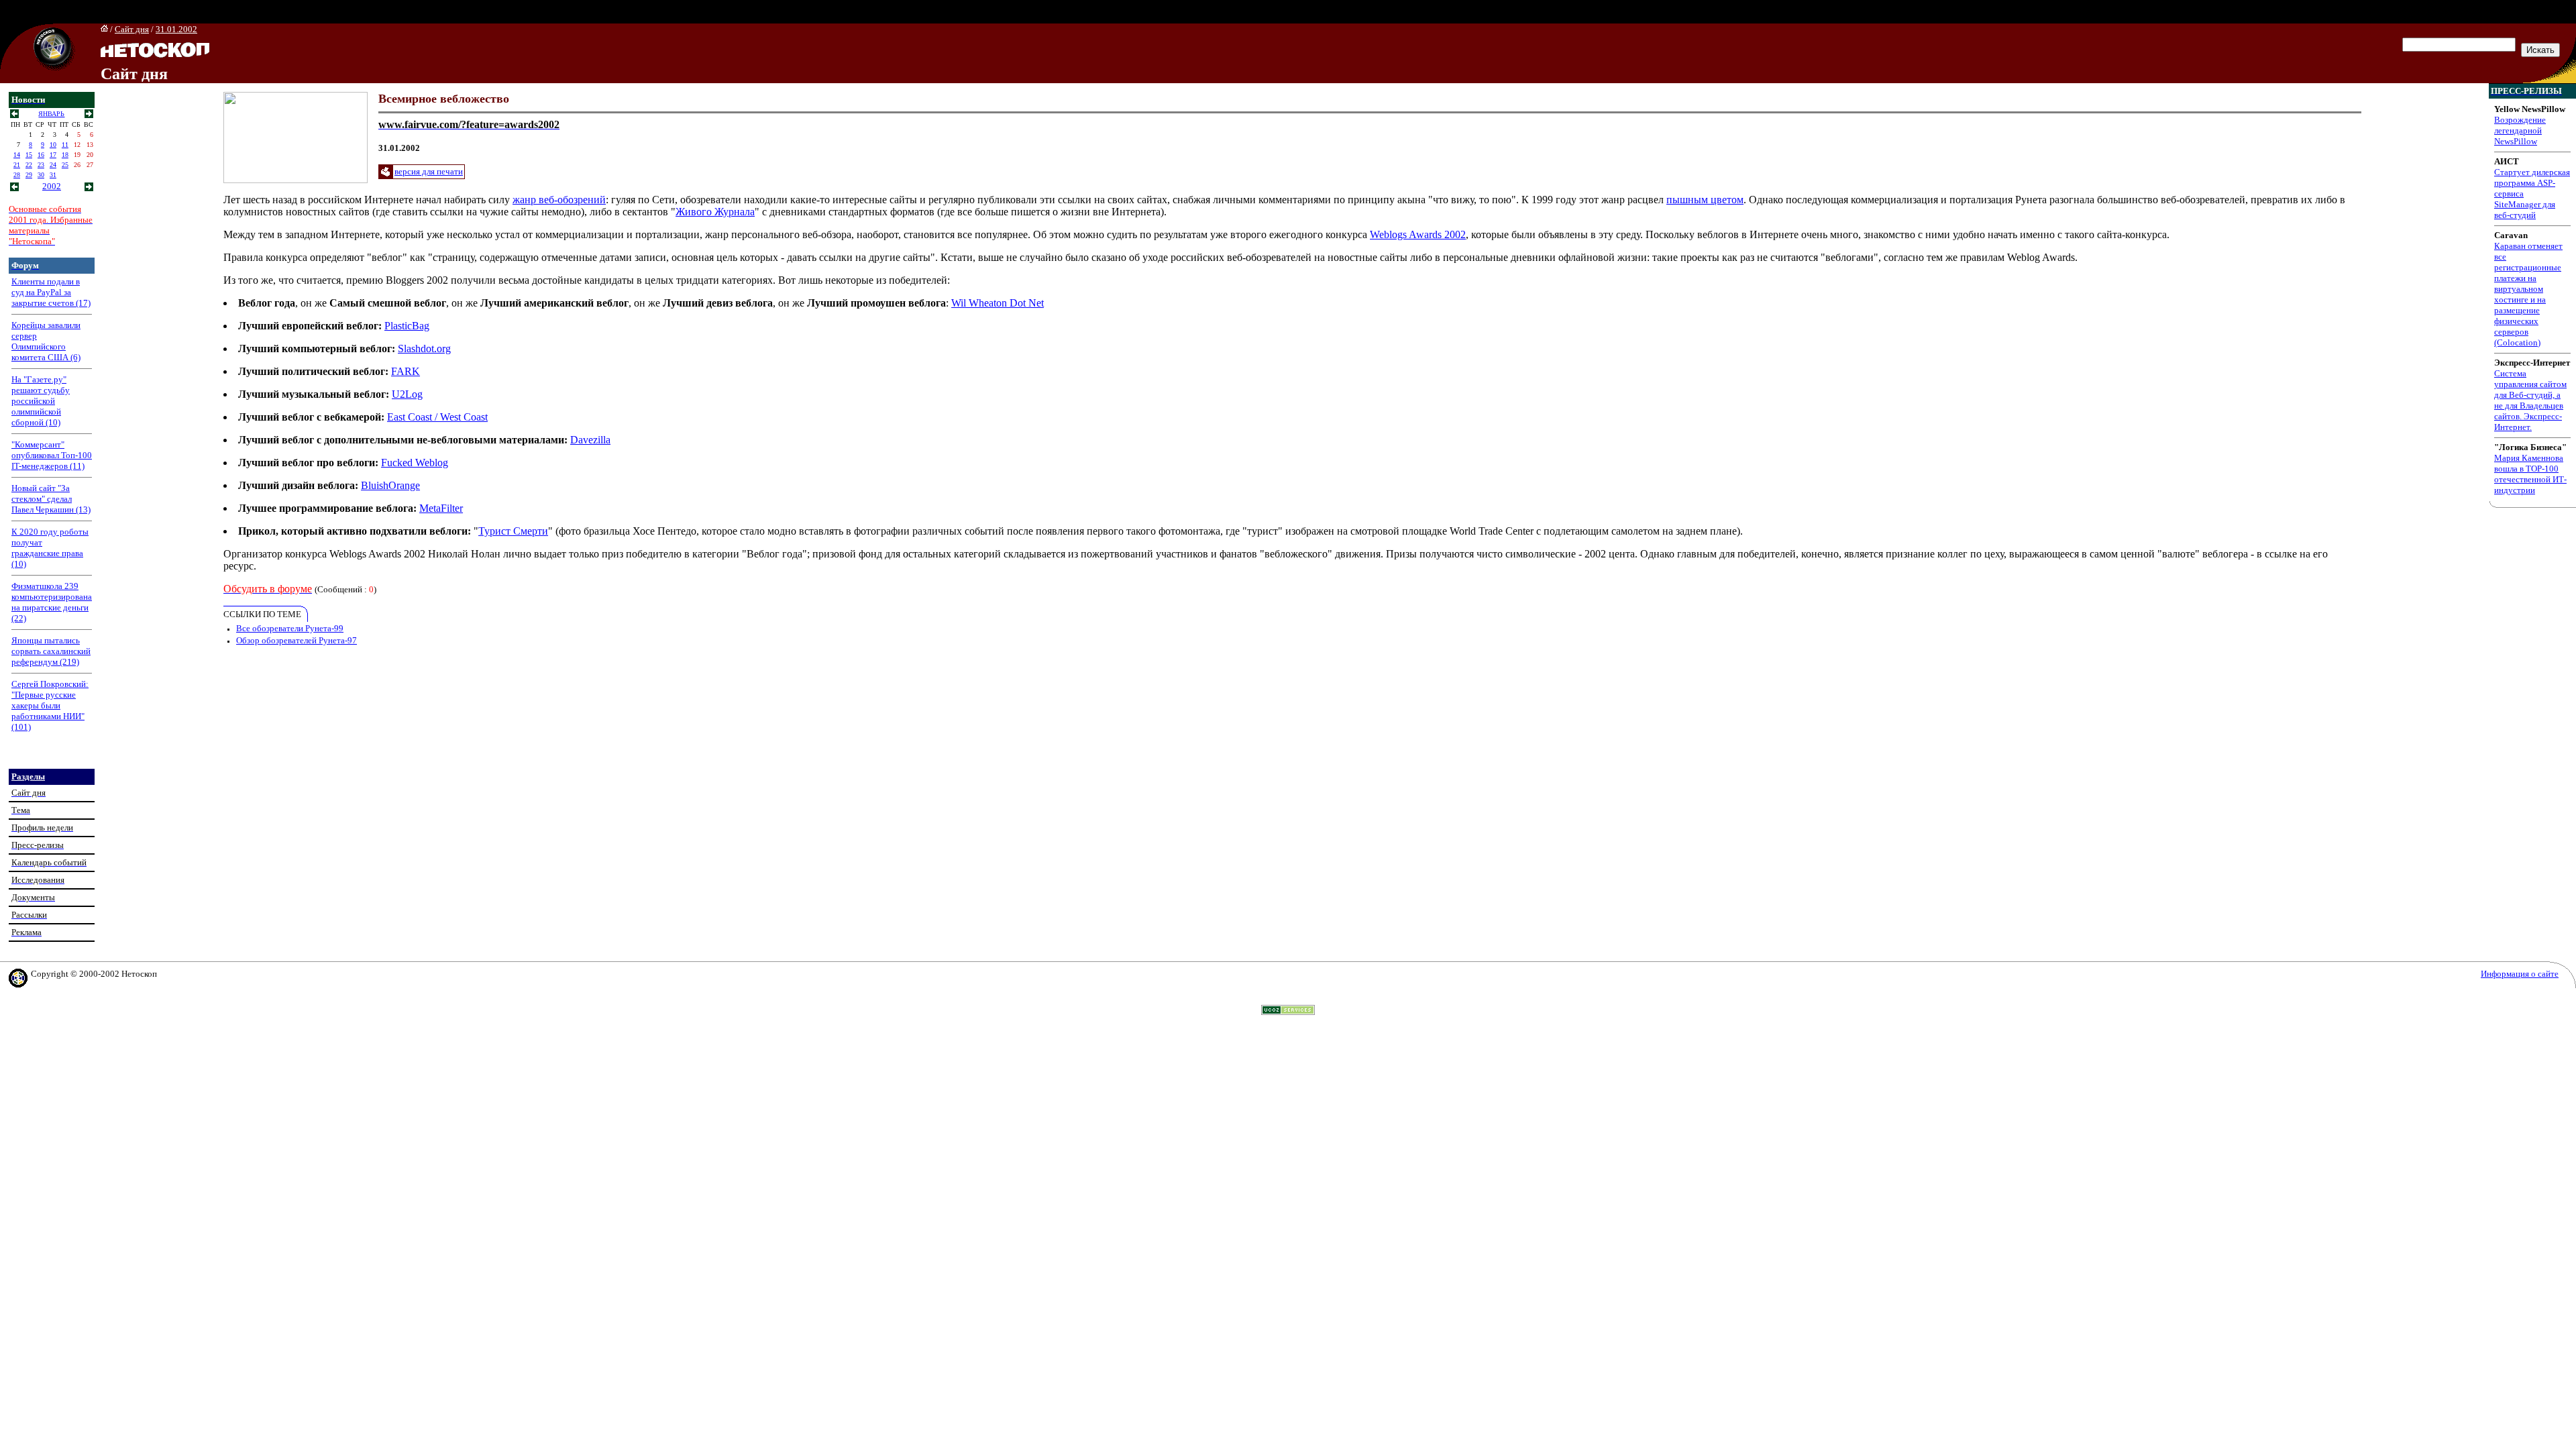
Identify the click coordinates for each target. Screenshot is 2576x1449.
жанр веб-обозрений (559, 200)
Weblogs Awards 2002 (1418, 234)
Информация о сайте (2520, 974)
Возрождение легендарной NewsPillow (2520, 130)
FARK (406, 371)
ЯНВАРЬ (51, 114)
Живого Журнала (715, 212)
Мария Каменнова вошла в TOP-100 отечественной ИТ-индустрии (2530, 474)
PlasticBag (407, 326)
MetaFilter (441, 508)
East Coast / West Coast (437, 417)
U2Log (407, 394)
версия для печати (429, 171)
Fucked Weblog (415, 463)
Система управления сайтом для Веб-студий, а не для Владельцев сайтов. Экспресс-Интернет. (2530, 400)
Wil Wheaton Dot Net (998, 303)
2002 (52, 186)
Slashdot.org (424, 348)
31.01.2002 (176, 29)
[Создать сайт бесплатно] (1288, 1011)
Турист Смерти (513, 531)
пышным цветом (1705, 200)
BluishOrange (390, 485)
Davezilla (590, 440)
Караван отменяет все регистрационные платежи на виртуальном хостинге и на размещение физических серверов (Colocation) (2528, 294)
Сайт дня (132, 29)
